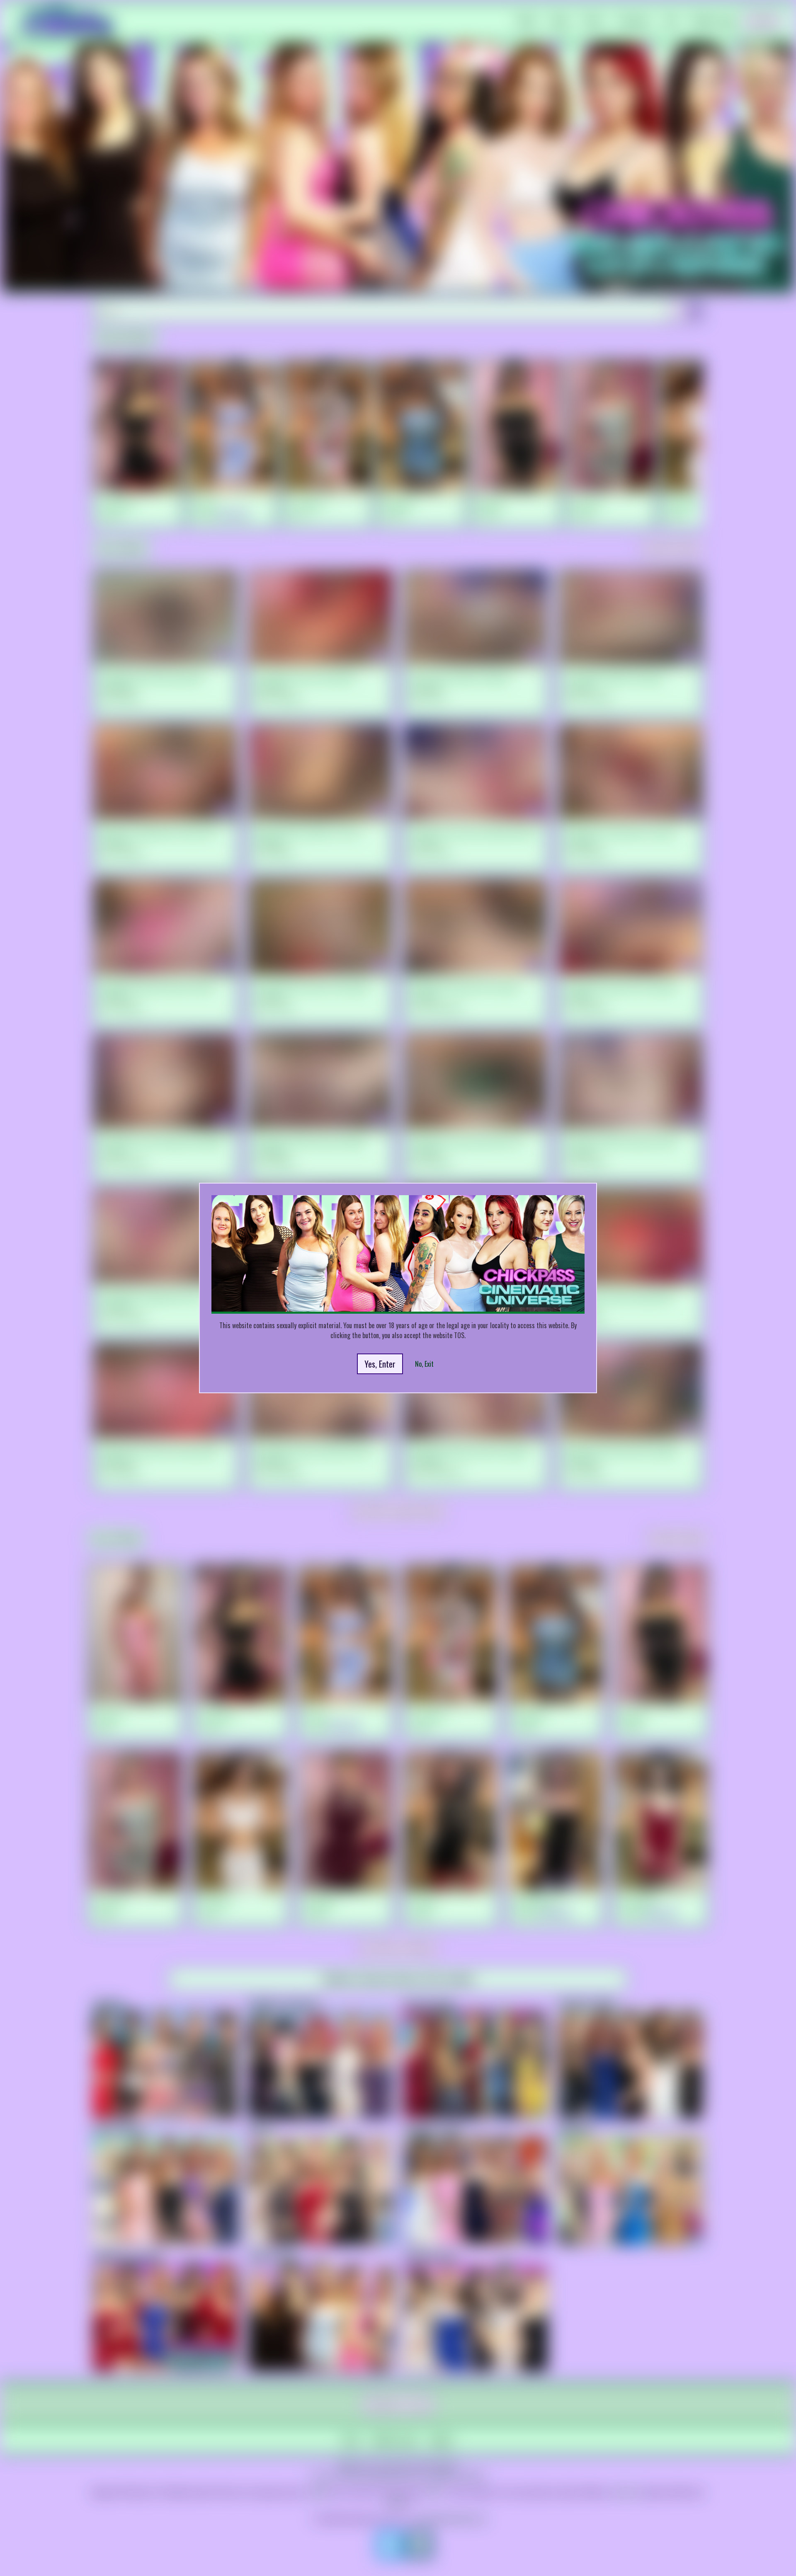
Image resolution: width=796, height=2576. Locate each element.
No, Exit (424, 1364)
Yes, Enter (380, 1364)
